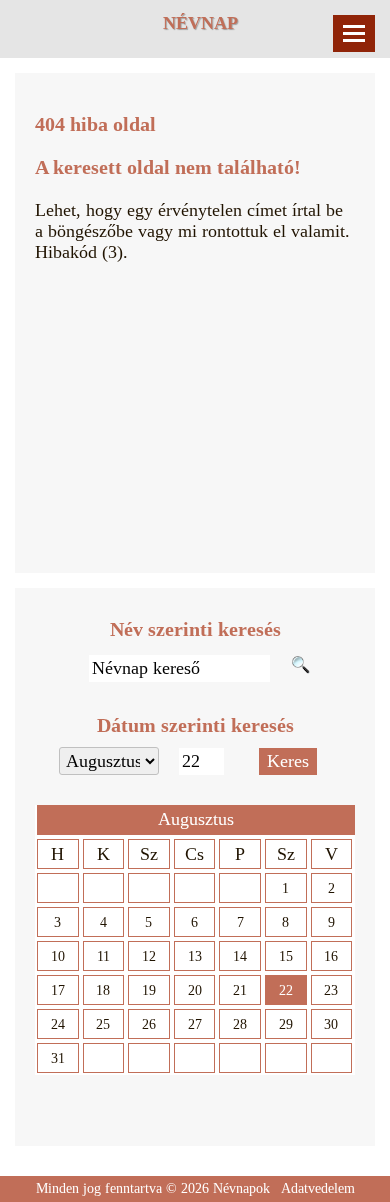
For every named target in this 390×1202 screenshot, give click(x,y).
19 (149, 990)
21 (240, 990)
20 (195, 990)
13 (195, 956)
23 (331, 990)
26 (149, 1024)
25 (103, 1024)
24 (58, 1024)
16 (331, 956)
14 (240, 956)
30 (331, 1024)
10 (58, 956)
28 (240, 1024)
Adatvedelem (318, 1188)
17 (58, 990)
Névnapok (241, 1188)
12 (149, 956)
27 (195, 1024)
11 (103, 956)
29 (286, 1024)
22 (286, 990)
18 (103, 990)
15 (286, 956)
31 (58, 1058)
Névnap (200, 23)
